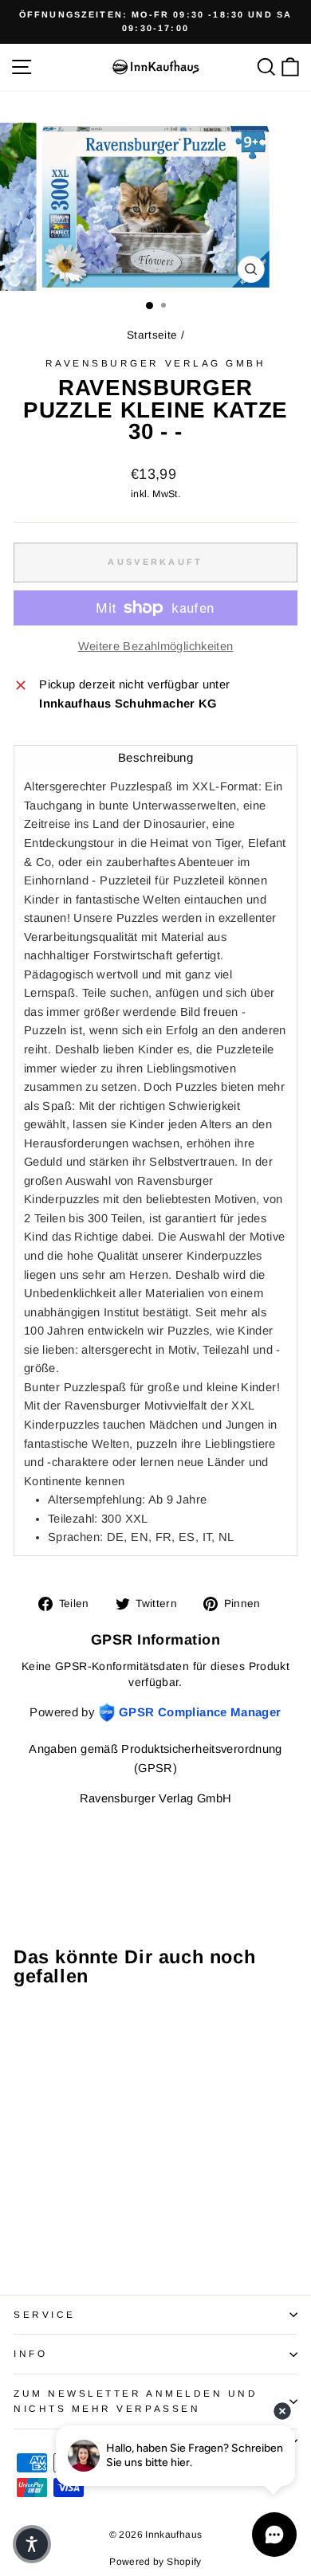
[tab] (155, 757)
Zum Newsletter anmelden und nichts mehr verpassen (136, 2401)
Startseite (152, 335)
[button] (32, 2544)
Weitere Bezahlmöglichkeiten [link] (156, 646)
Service (45, 2314)
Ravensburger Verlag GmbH (156, 363)
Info (30, 2353)
